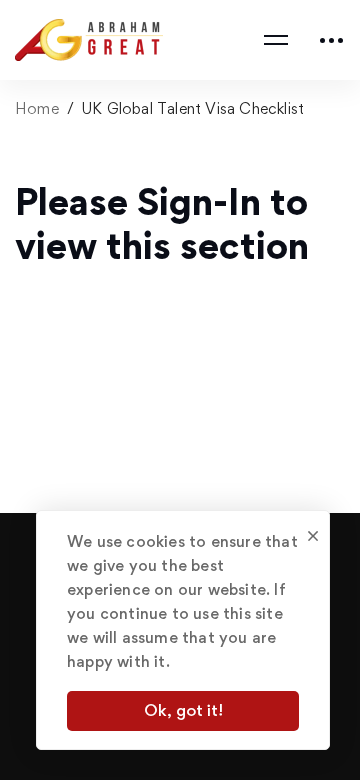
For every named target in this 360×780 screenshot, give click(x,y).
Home (37, 108)
